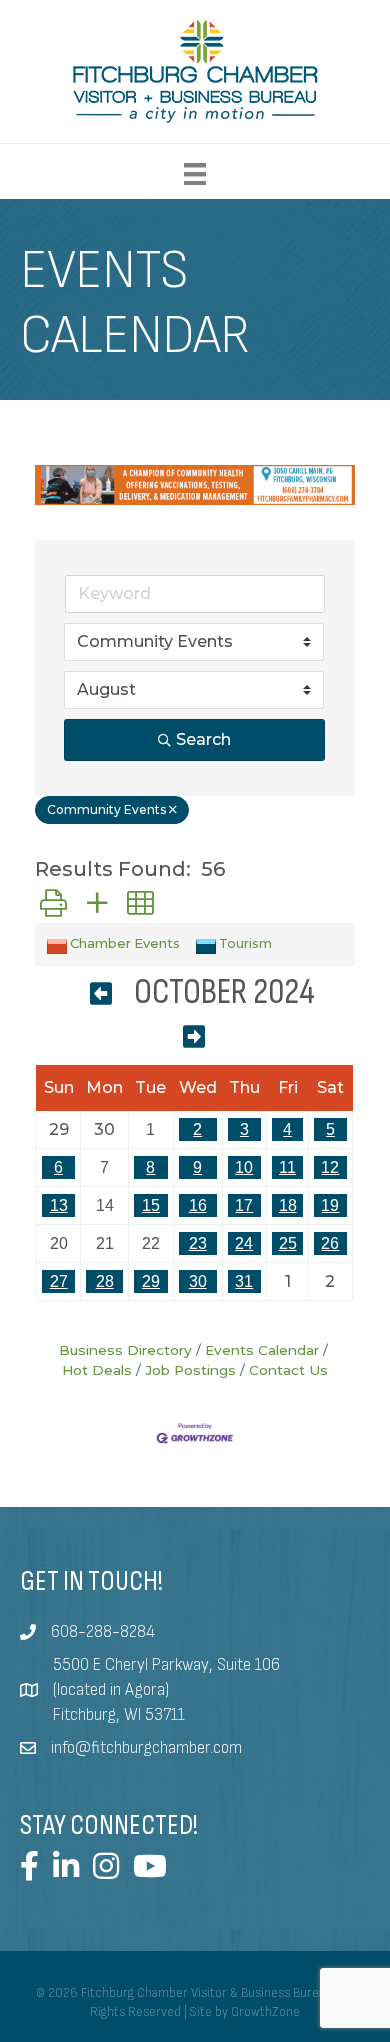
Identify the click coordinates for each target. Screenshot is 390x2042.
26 (330, 1243)
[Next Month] (194, 1038)
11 (287, 1167)
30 (198, 1281)
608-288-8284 (103, 1632)
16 (198, 1205)
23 (198, 1243)
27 (59, 1281)
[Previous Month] (101, 995)
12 (330, 1167)
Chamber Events (125, 943)
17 (244, 1205)
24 (244, 1243)
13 (59, 1205)
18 (288, 1205)
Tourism (245, 943)
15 (151, 1205)
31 (244, 1281)
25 (288, 1243)
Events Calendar (262, 1350)
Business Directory (125, 1350)
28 (105, 1281)
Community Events (106, 809)
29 (151, 1281)
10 (244, 1167)
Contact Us (288, 1370)
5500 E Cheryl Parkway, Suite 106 (166, 1665)
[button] (53, 903)
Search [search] (203, 739)
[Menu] (195, 174)
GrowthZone (265, 2012)
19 (330, 1205)
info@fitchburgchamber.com (146, 1748)
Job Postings (190, 1370)
